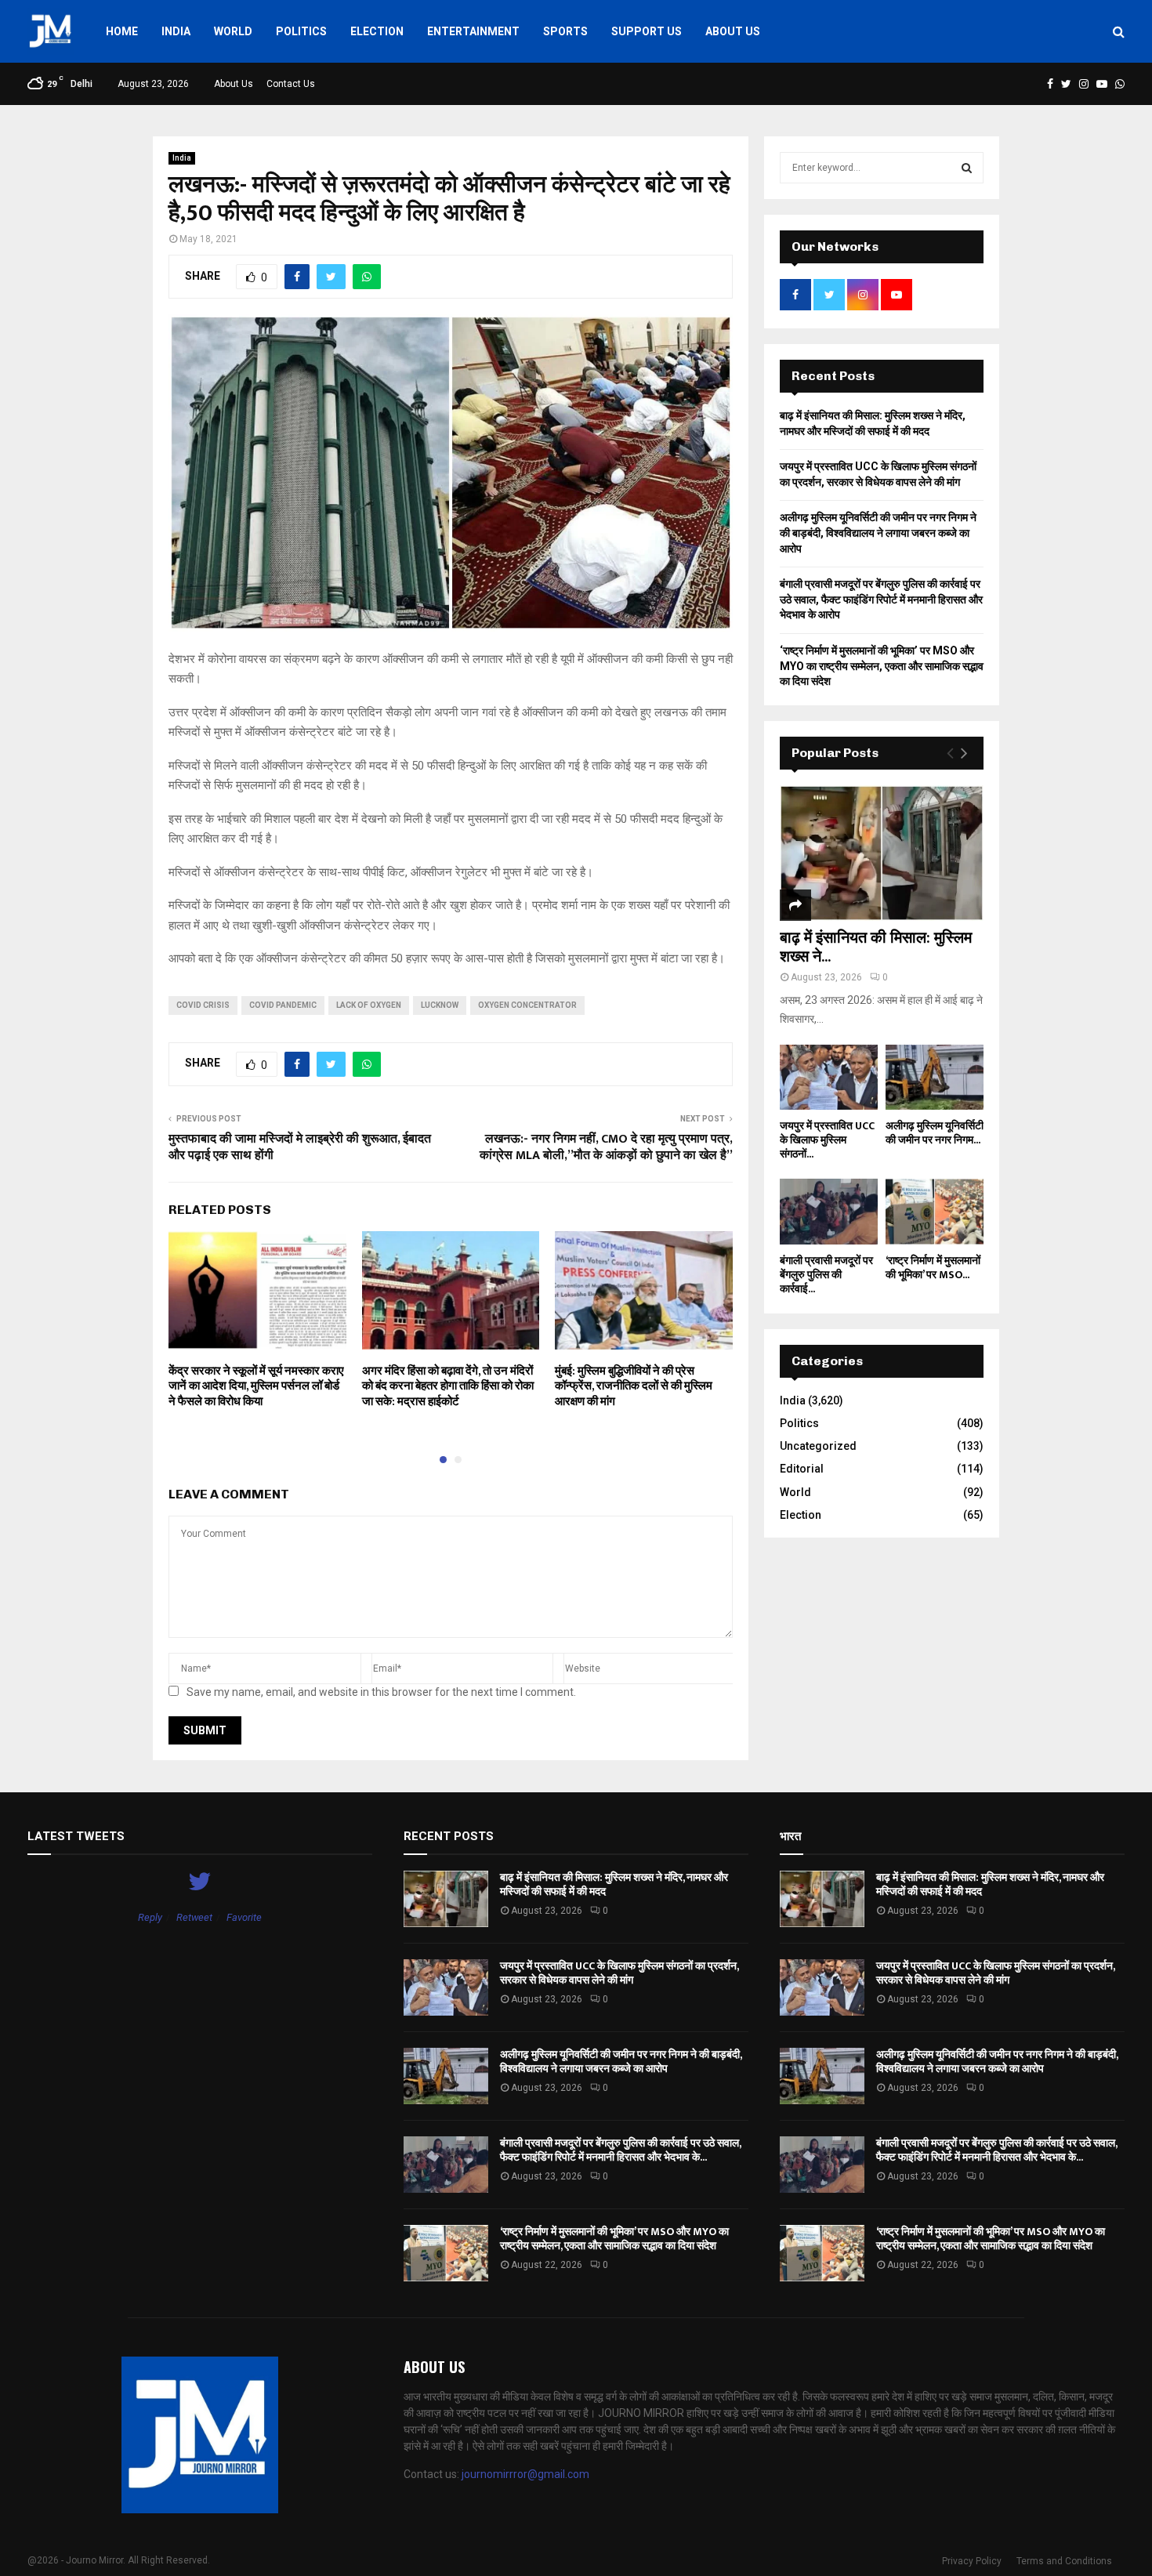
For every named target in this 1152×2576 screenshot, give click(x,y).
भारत (790, 1836)
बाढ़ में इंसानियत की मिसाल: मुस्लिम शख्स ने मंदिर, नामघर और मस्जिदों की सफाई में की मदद (614, 1884)
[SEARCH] (967, 168)
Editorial (802, 1469)
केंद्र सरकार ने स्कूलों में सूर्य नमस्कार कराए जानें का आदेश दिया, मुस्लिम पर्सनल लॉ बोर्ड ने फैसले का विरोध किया (256, 1386)
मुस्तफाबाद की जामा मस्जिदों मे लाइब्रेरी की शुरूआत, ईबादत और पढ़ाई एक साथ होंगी (300, 1147)
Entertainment (473, 31)
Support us (647, 31)
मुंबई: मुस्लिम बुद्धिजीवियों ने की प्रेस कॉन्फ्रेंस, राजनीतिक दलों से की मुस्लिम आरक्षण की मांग (634, 1386)
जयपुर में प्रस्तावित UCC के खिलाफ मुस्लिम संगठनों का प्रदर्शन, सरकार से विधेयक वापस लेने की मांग (619, 1973)
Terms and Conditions (1064, 2561)
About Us (733, 31)
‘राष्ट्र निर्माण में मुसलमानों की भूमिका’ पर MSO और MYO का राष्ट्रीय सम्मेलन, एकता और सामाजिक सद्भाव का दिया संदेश (882, 666)
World (233, 31)
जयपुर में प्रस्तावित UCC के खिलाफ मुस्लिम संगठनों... (827, 1140)
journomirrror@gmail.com (525, 2474)
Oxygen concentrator (527, 1005)
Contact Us (291, 84)
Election (377, 31)
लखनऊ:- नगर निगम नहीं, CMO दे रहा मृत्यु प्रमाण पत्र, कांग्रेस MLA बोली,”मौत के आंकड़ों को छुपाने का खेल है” (606, 1147)
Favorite (244, 1917)
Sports (565, 31)
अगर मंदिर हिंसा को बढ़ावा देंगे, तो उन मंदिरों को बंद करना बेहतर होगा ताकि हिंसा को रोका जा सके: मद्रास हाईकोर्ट (448, 1386)
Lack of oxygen (369, 1005)
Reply (150, 1917)
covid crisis (203, 1005)
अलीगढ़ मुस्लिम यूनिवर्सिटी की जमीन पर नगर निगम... (935, 1133)
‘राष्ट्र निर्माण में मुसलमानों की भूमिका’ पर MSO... (933, 1268)
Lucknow (440, 1005)
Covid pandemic (283, 1005)
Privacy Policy (972, 2561)
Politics (301, 31)
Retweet (194, 1917)
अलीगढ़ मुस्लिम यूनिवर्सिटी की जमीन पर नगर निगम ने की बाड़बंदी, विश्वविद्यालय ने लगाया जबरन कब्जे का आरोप (878, 533)
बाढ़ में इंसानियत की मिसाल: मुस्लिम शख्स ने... (876, 947)
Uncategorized (818, 1446)
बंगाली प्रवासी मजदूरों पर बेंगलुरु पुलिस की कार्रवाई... (826, 1275)
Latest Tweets (76, 1836)
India (176, 31)
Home (122, 31)
